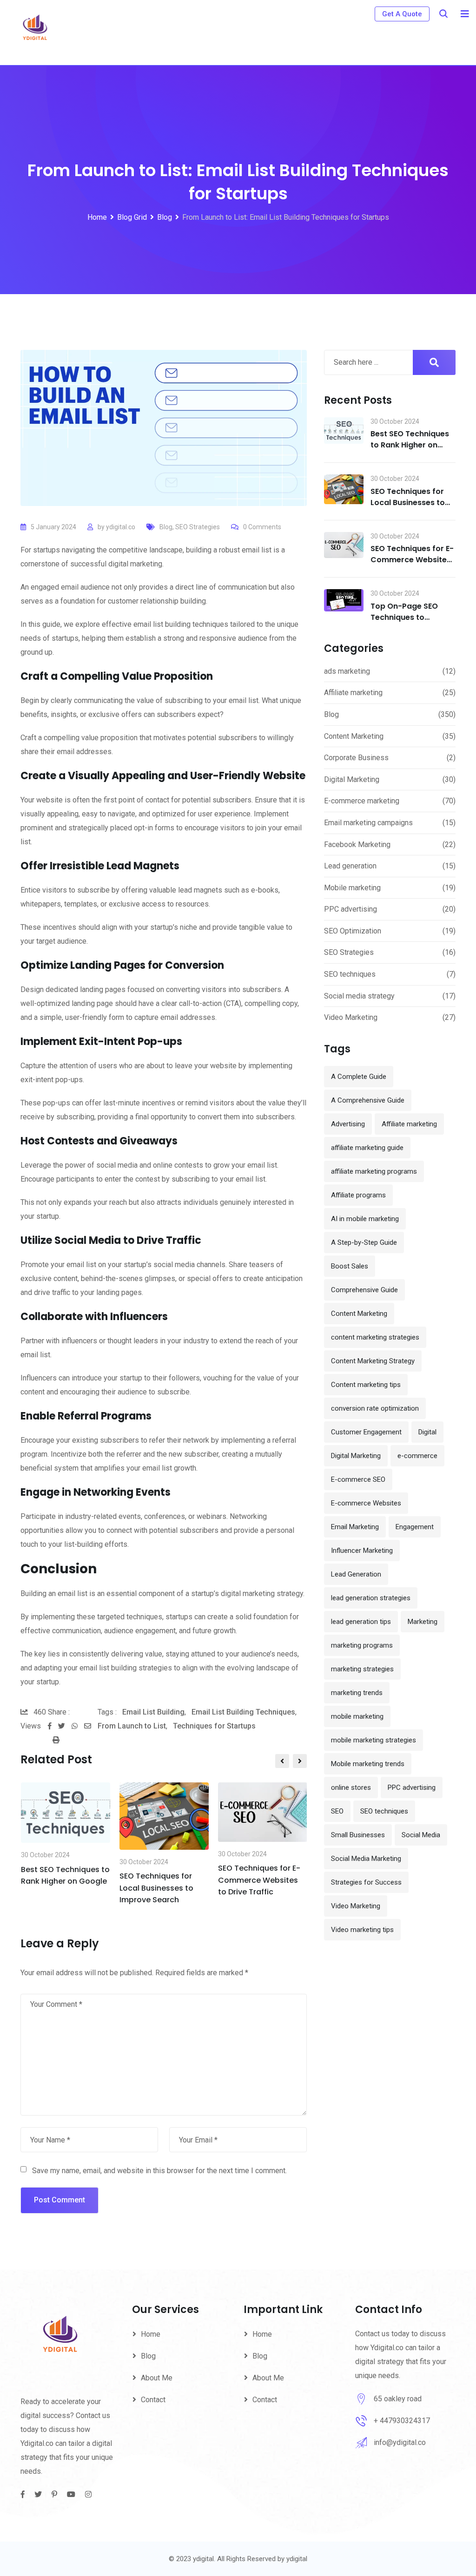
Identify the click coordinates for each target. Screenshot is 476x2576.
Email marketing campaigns (368, 823)
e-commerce (417, 1456)
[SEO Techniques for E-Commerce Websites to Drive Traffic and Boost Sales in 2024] (344, 545)
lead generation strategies (371, 1598)
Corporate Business (356, 758)
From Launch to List (132, 1726)
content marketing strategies (375, 1337)
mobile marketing (357, 1716)
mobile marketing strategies (374, 1740)
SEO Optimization (353, 931)
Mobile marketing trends (368, 1764)
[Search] (443, 14)
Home (151, 2334)
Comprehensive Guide (364, 1290)
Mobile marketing (352, 888)
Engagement (415, 1527)
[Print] (56, 1740)
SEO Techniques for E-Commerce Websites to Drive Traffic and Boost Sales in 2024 (412, 565)
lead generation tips (361, 1622)
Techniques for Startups (214, 1726)
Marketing (423, 1622)
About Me (157, 2378)
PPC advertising (350, 909)
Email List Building (153, 1712)
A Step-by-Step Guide (364, 1242)
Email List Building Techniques (243, 1712)
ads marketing (347, 671)
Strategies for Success (366, 1882)
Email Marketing (355, 1527)
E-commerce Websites (366, 1503)
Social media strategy (359, 996)
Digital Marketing (352, 779)
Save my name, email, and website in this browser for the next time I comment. (159, 2171)
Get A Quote (402, 14)
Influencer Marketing (362, 1551)
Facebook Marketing (357, 844)
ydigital (297, 2559)
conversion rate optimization (375, 1408)
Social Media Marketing (366, 1859)
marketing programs (362, 1645)
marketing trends (357, 1693)
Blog (166, 527)
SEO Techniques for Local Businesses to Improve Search (156, 1888)
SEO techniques (350, 974)
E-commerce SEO (358, 1479)
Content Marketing (354, 736)
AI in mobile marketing (365, 1219)
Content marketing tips (366, 1385)
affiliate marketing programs (374, 1171)
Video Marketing (351, 1017)
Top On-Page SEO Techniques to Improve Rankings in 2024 (409, 623)
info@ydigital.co (400, 2442)
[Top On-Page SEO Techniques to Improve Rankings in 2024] (344, 600)
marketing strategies (362, 1669)
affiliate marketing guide (367, 1148)
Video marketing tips (362, 1930)
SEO (337, 1811)
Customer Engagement (366, 1432)
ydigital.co (121, 527)
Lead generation (350, 866)
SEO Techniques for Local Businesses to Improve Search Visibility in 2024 (408, 508)
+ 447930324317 (402, 2421)
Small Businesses (358, 1835)
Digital (427, 1432)
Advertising (348, 1124)
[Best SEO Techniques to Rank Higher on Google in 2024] (344, 431)
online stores (351, 1787)
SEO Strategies (198, 527)
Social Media (421, 1835)
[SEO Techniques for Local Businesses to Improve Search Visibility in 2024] (344, 489)
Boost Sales (350, 1266)
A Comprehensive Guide (368, 1100)
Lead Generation (356, 1574)
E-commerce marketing (362, 801)
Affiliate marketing (353, 693)
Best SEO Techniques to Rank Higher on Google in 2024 (410, 445)
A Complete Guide (359, 1077)
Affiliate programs (358, 1195)
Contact (153, 2400)
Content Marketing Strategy (373, 1361)
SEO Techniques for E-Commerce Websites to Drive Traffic (259, 1880)
